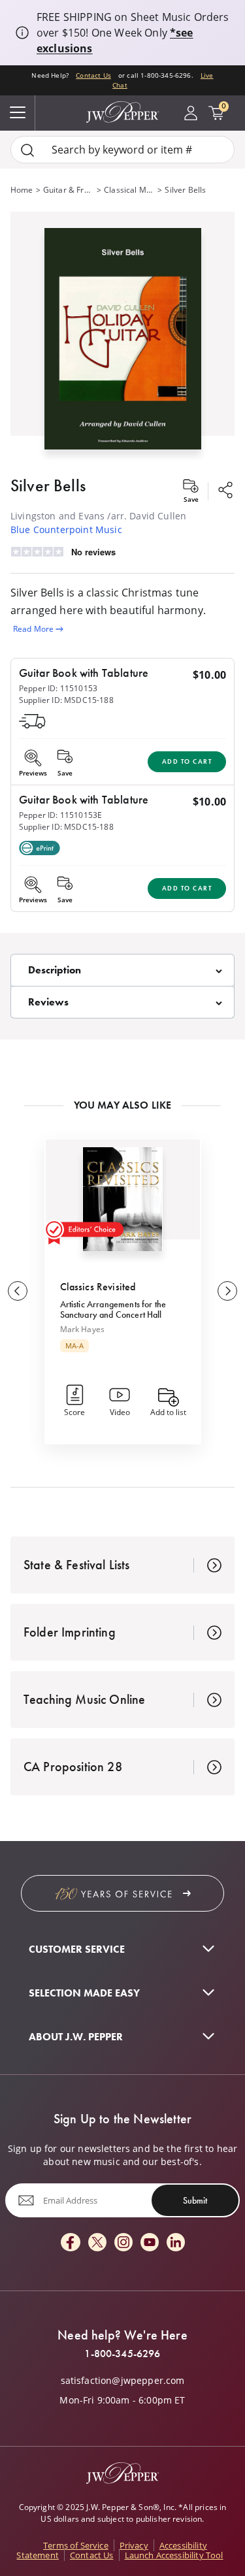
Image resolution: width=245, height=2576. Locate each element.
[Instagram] (123, 2243)
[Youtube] (150, 2243)
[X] (97, 2243)
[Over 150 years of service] (122, 1893)
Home (22, 190)
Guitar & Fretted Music (69, 190)
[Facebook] (71, 2243)
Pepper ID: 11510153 (58, 688)
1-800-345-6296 (122, 2354)
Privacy (134, 2545)
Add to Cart (187, 761)
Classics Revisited (98, 1287)
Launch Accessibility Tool (174, 2555)
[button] (122, 336)
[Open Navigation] (18, 113)
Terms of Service (76, 2545)
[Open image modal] (123, 344)
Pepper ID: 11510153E (60, 815)
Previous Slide (18, 1291)
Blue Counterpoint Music (66, 530)
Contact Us (93, 75)
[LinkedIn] (176, 2243)
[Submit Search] (27, 150)
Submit (195, 2200)
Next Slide (227, 1291)
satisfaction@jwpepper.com (123, 2381)
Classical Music (129, 190)
